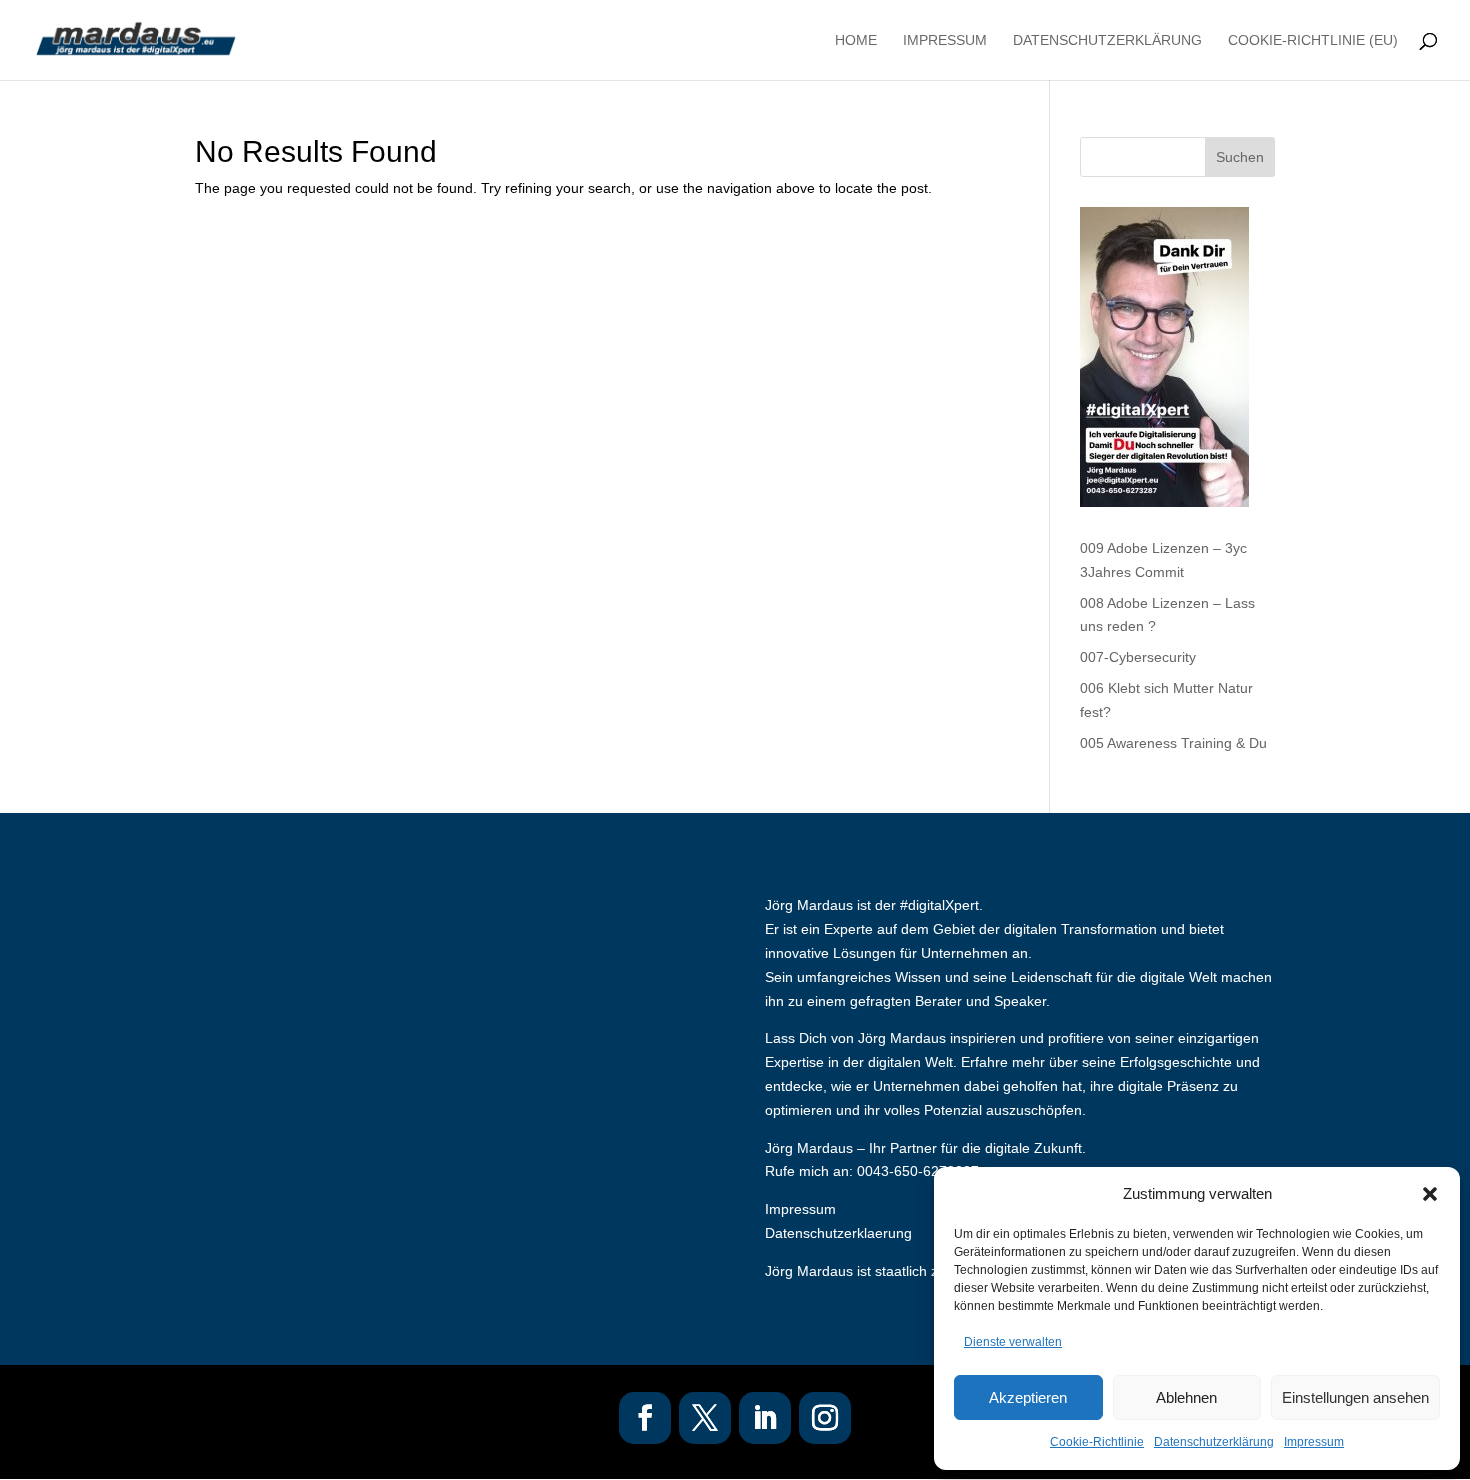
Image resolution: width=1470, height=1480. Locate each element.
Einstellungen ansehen (1355, 1397)
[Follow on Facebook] (645, 1418)
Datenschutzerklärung (1214, 1442)
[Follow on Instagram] (825, 1418)
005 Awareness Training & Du (1173, 743)
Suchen (1240, 157)
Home (856, 40)
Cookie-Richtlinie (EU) (1313, 40)
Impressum (1314, 1442)
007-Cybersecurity (1138, 657)
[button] (1430, 1194)
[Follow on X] (705, 1418)
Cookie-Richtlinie (1097, 1442)
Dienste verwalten (1013, 1342)
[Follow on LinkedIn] (765, 1418)
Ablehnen (1186, 1397)
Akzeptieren (1028, 1397)
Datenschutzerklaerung (838, 1233)
